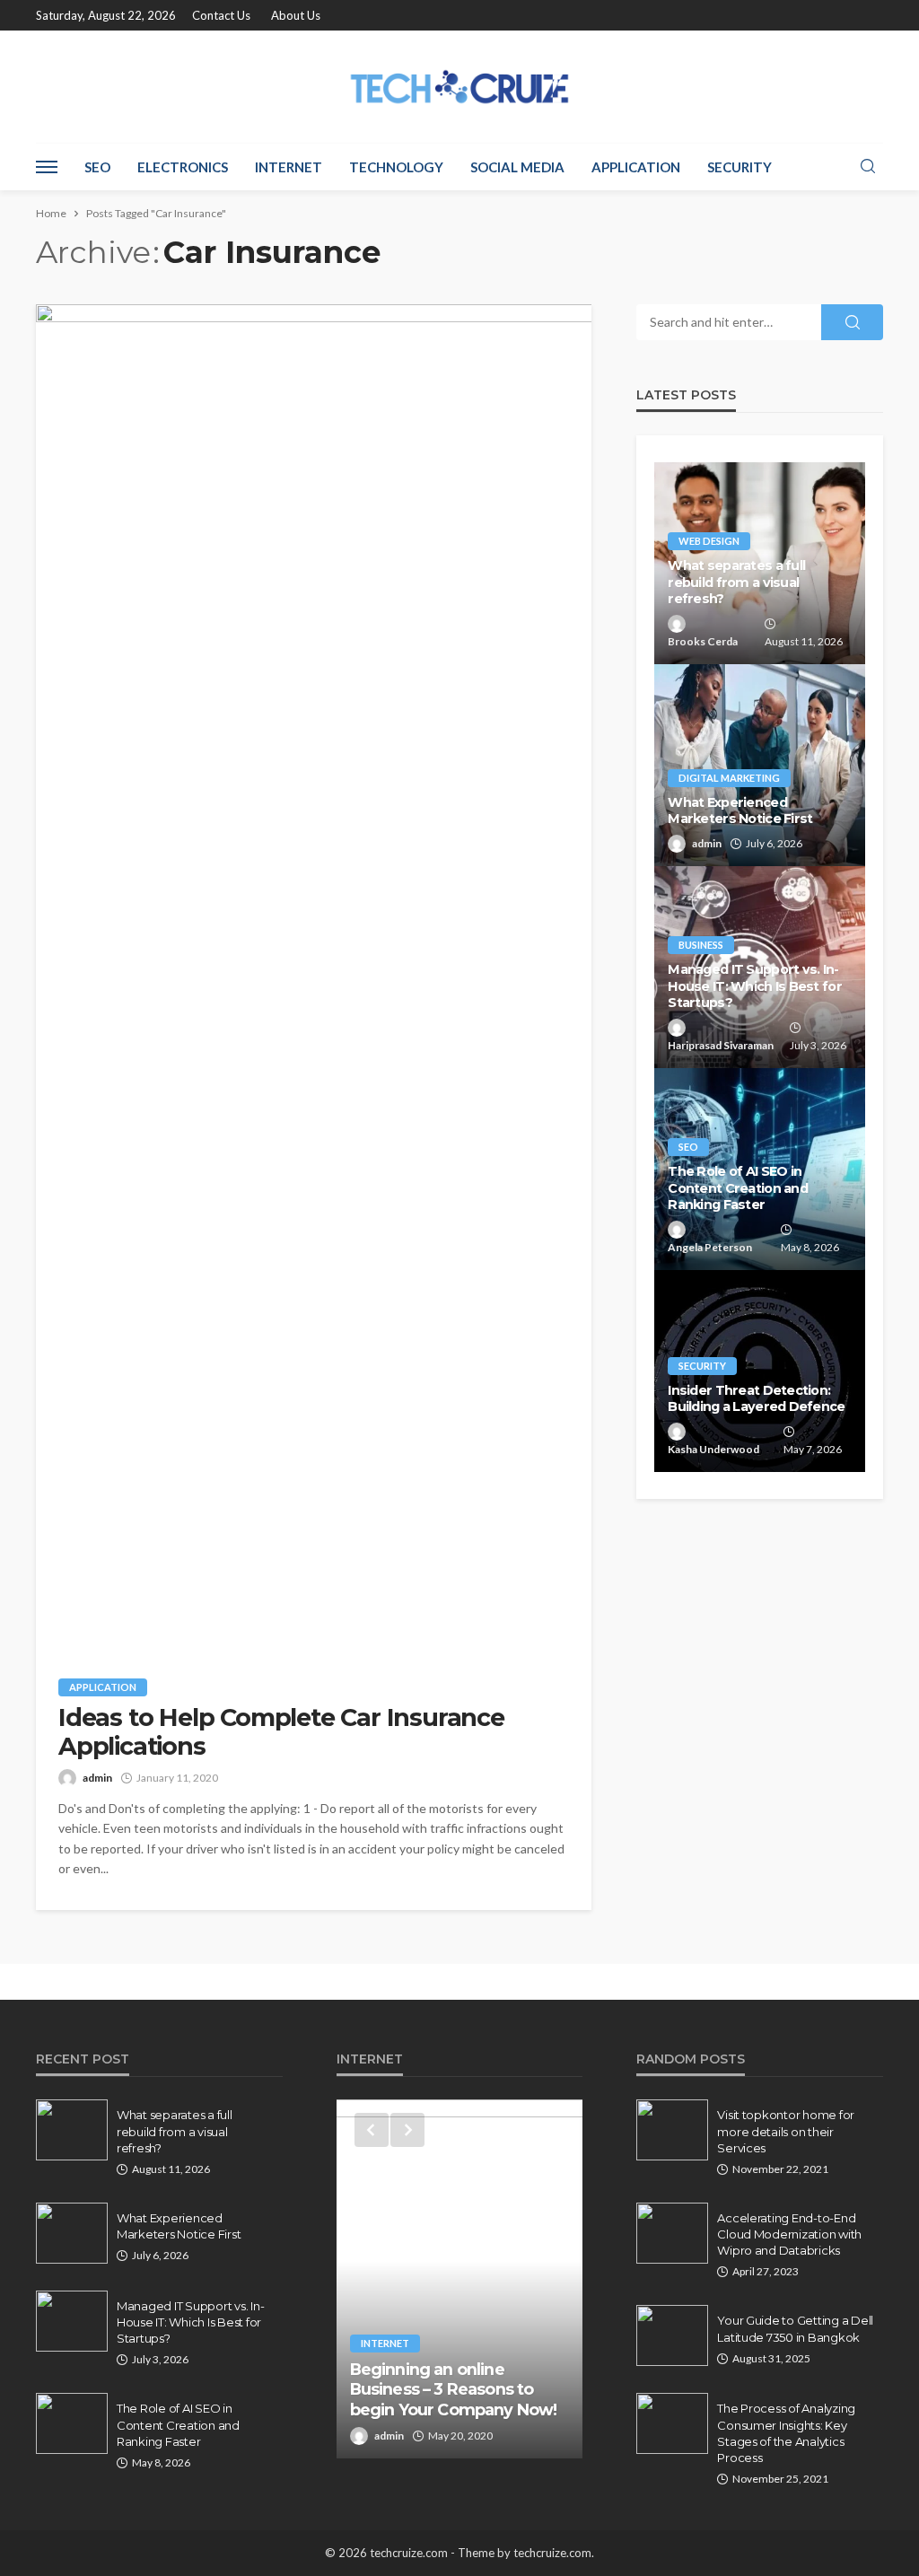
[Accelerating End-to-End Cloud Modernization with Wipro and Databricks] (672, 2233)
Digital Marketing (729, 778)
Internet (289, 167)
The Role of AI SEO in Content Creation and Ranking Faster (738, 1188)
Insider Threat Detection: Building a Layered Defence (756, 1399)
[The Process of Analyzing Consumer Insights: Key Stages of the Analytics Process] (672, 2423)
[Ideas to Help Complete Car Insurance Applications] (314, 977)
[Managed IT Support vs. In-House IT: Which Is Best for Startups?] (72, 2321)
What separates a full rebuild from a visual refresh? (736, 582)
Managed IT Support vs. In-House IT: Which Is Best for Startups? (755, 986)
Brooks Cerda (703, 641)
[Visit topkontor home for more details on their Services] (672, 2130)
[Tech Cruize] (460, 87)
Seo (97, 167)
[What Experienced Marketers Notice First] (760, 765)
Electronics (183, 167)
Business (701, 945)
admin (97, 1778)
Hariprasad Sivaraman (721, 1045)
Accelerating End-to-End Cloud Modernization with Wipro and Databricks (789, 2234)
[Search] (868, 167)
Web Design (709, 541)
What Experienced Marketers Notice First (740, 811)
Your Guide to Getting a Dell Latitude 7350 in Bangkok (795, 2328)
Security (740, 167)
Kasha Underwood (713, 1449)
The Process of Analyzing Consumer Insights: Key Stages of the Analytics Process (786, 2433)
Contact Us (221, 15)
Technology (396, 167)
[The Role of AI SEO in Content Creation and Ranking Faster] (72, 2423)
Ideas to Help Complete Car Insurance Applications (281, 1732)
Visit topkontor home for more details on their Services (786, 2131)
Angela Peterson (710, 1247)
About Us (296, 15)
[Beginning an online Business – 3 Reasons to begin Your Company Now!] (460, 2279)
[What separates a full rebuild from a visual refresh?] (72, 2130)
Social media (517, 167)
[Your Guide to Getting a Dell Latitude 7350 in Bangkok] (672, 2335)
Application (636, 167)
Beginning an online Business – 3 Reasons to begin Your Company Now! (454, 2389)
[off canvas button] (47, 167)
